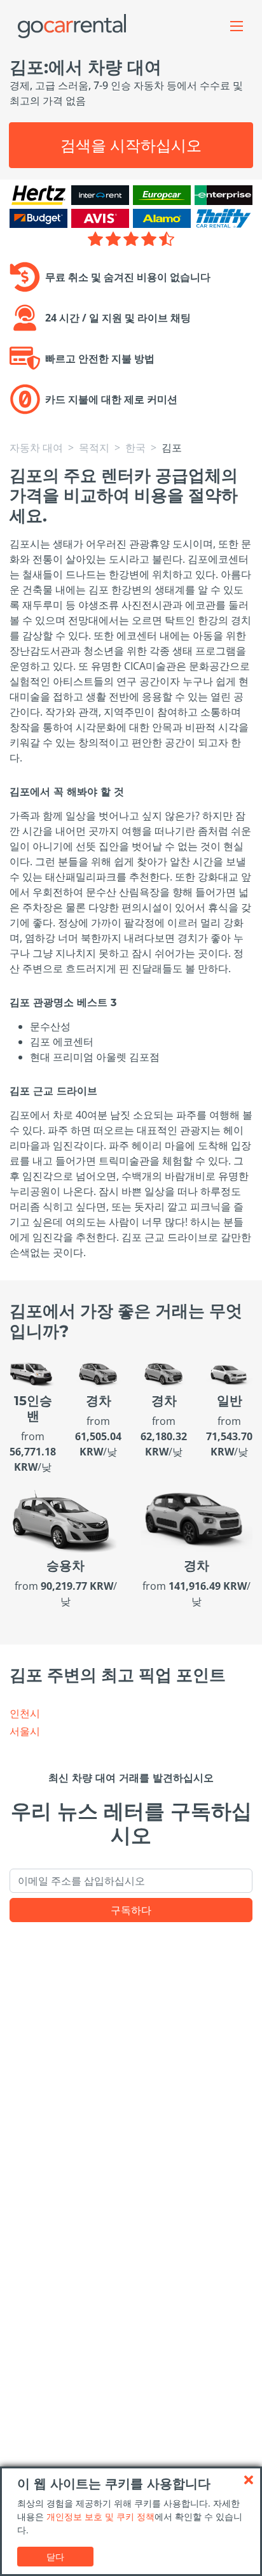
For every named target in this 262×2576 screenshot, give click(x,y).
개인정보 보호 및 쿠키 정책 (100, 2516)
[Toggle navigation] (237, 26)
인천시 (25, 1713)
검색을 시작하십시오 (131, 145)
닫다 (55, 2557)
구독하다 (131, 1910)
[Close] (249, 2480)
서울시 (25, 1731)
